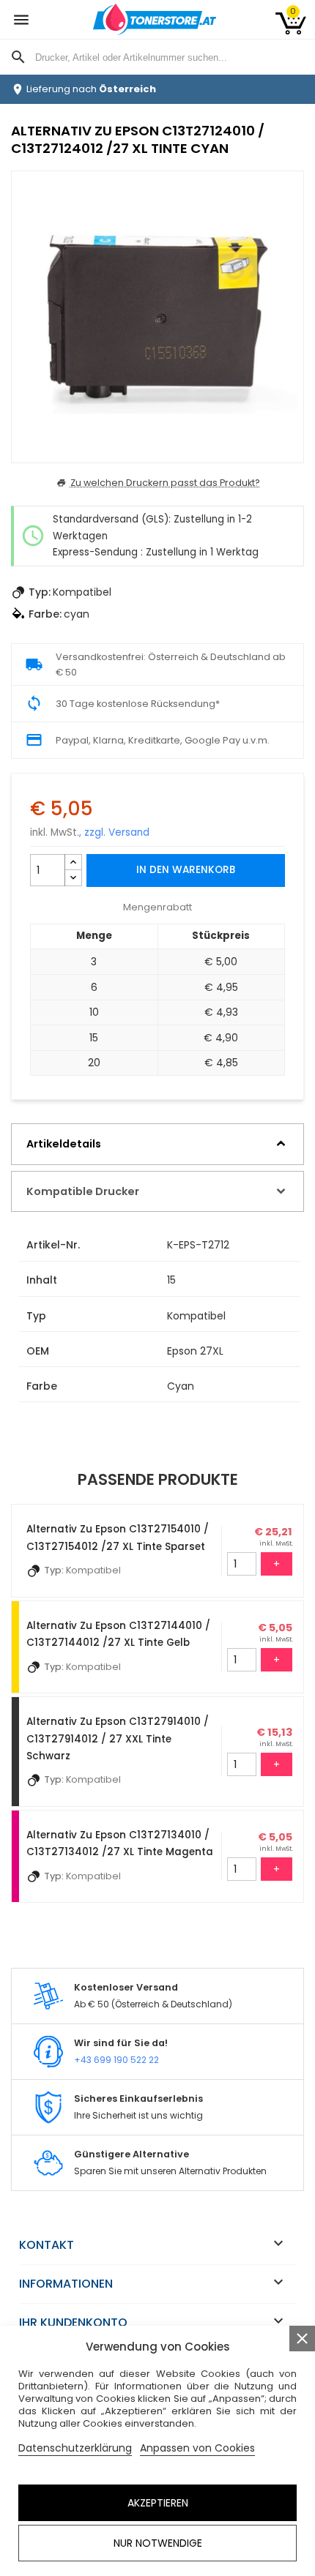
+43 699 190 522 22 (116, 2060)
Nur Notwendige (158, 2543)
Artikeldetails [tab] (64, 1144)
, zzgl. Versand (114, 832)
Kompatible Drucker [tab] (83, 1191)
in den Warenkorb (186, 870)
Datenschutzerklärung (75, 2448)
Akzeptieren (158, 2503)
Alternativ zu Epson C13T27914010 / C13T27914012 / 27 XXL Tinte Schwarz (118, 1739)
